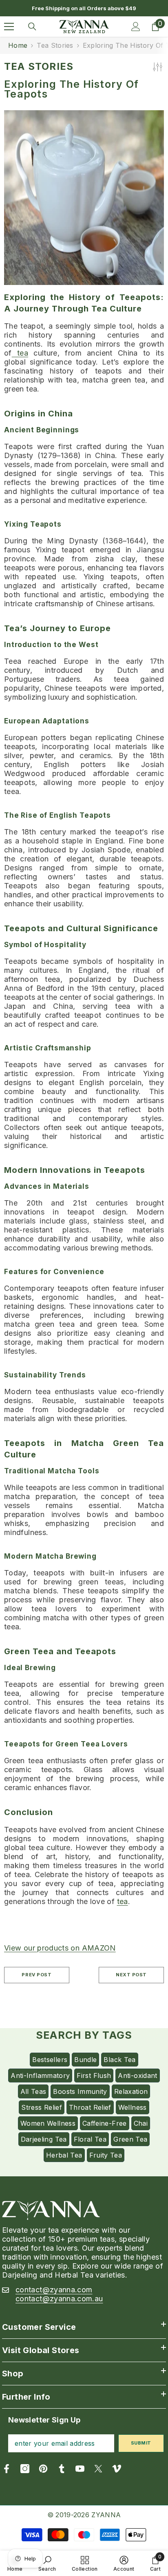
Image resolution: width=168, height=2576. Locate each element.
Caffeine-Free (105, 2123)
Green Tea (130, 2139)
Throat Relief (90, 2107)
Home (18, 45)
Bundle (85, 2060)
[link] (47, 2563)
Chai (141, 2123)
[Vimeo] (117, 2469)
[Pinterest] (43, 2469)
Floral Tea (90, 2139)
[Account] (136, 27)
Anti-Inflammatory (40, 2075)
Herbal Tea (64, 2155)
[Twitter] (98, 2469)
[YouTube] (80, 2469)
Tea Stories (55, 45)
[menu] (9, 27)
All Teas (33, 2091)
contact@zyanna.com (54, 2290)
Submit (141, 2443)
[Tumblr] (62, 2469)
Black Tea (119, 2060)
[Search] (32, 27)
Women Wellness (48, 2123)
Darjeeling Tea (44, 2139)
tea (20, 353)
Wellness (133, 2107)
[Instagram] (25, 2469)
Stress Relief (42, 2107)
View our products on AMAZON (60, 1948)
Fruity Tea (106, 2155)
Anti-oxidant (137, 2075)
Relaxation (131, 2091)
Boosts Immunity (80, 2091)
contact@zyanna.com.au (59, 2299)
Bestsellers (50, 2060)
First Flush (94, 2075)
